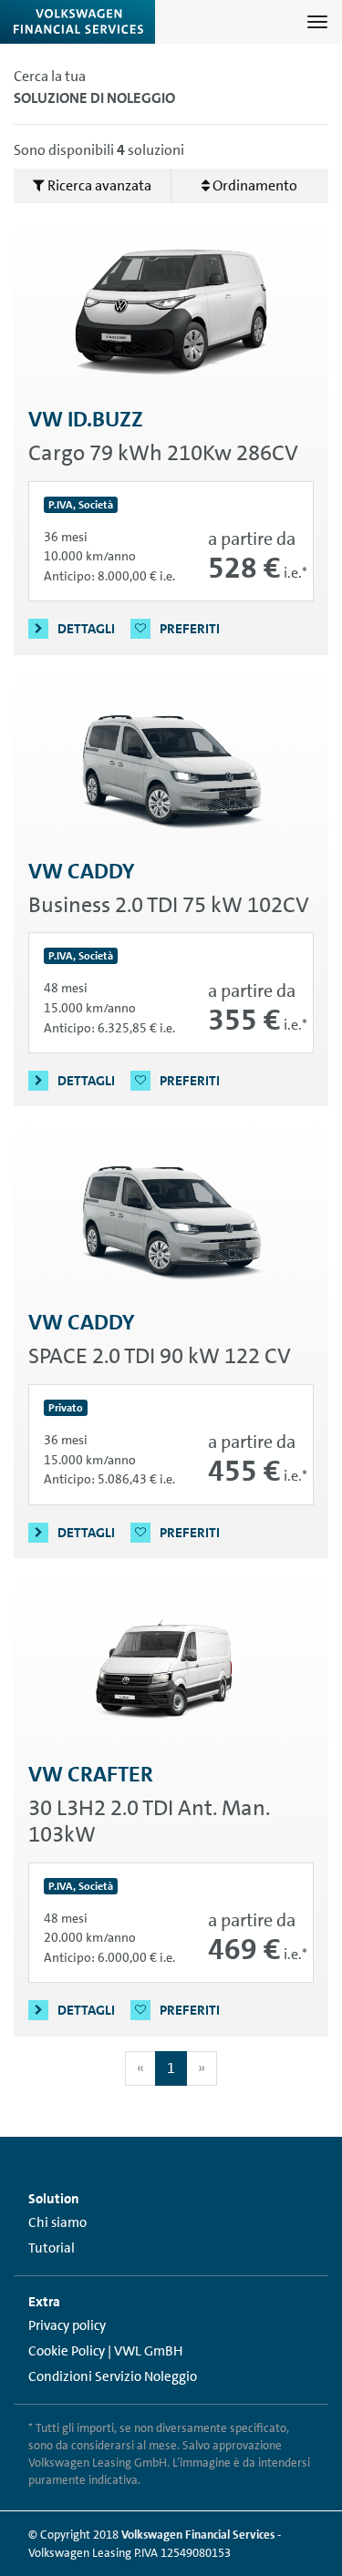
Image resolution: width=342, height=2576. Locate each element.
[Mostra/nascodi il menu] (317, 22)
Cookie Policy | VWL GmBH (105, 2351)
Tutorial (52, 2248)
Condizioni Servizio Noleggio (113, 2376)
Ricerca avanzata (98, 185)
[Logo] (78, 22)
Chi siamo (57, 2222)
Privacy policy (67, 2325)
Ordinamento (254, 185)
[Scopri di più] (171, 312)
